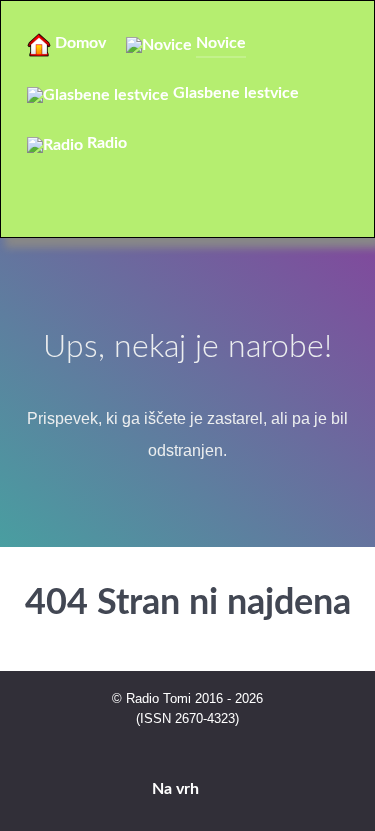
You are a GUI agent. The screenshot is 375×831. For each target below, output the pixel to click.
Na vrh (177, 789)
